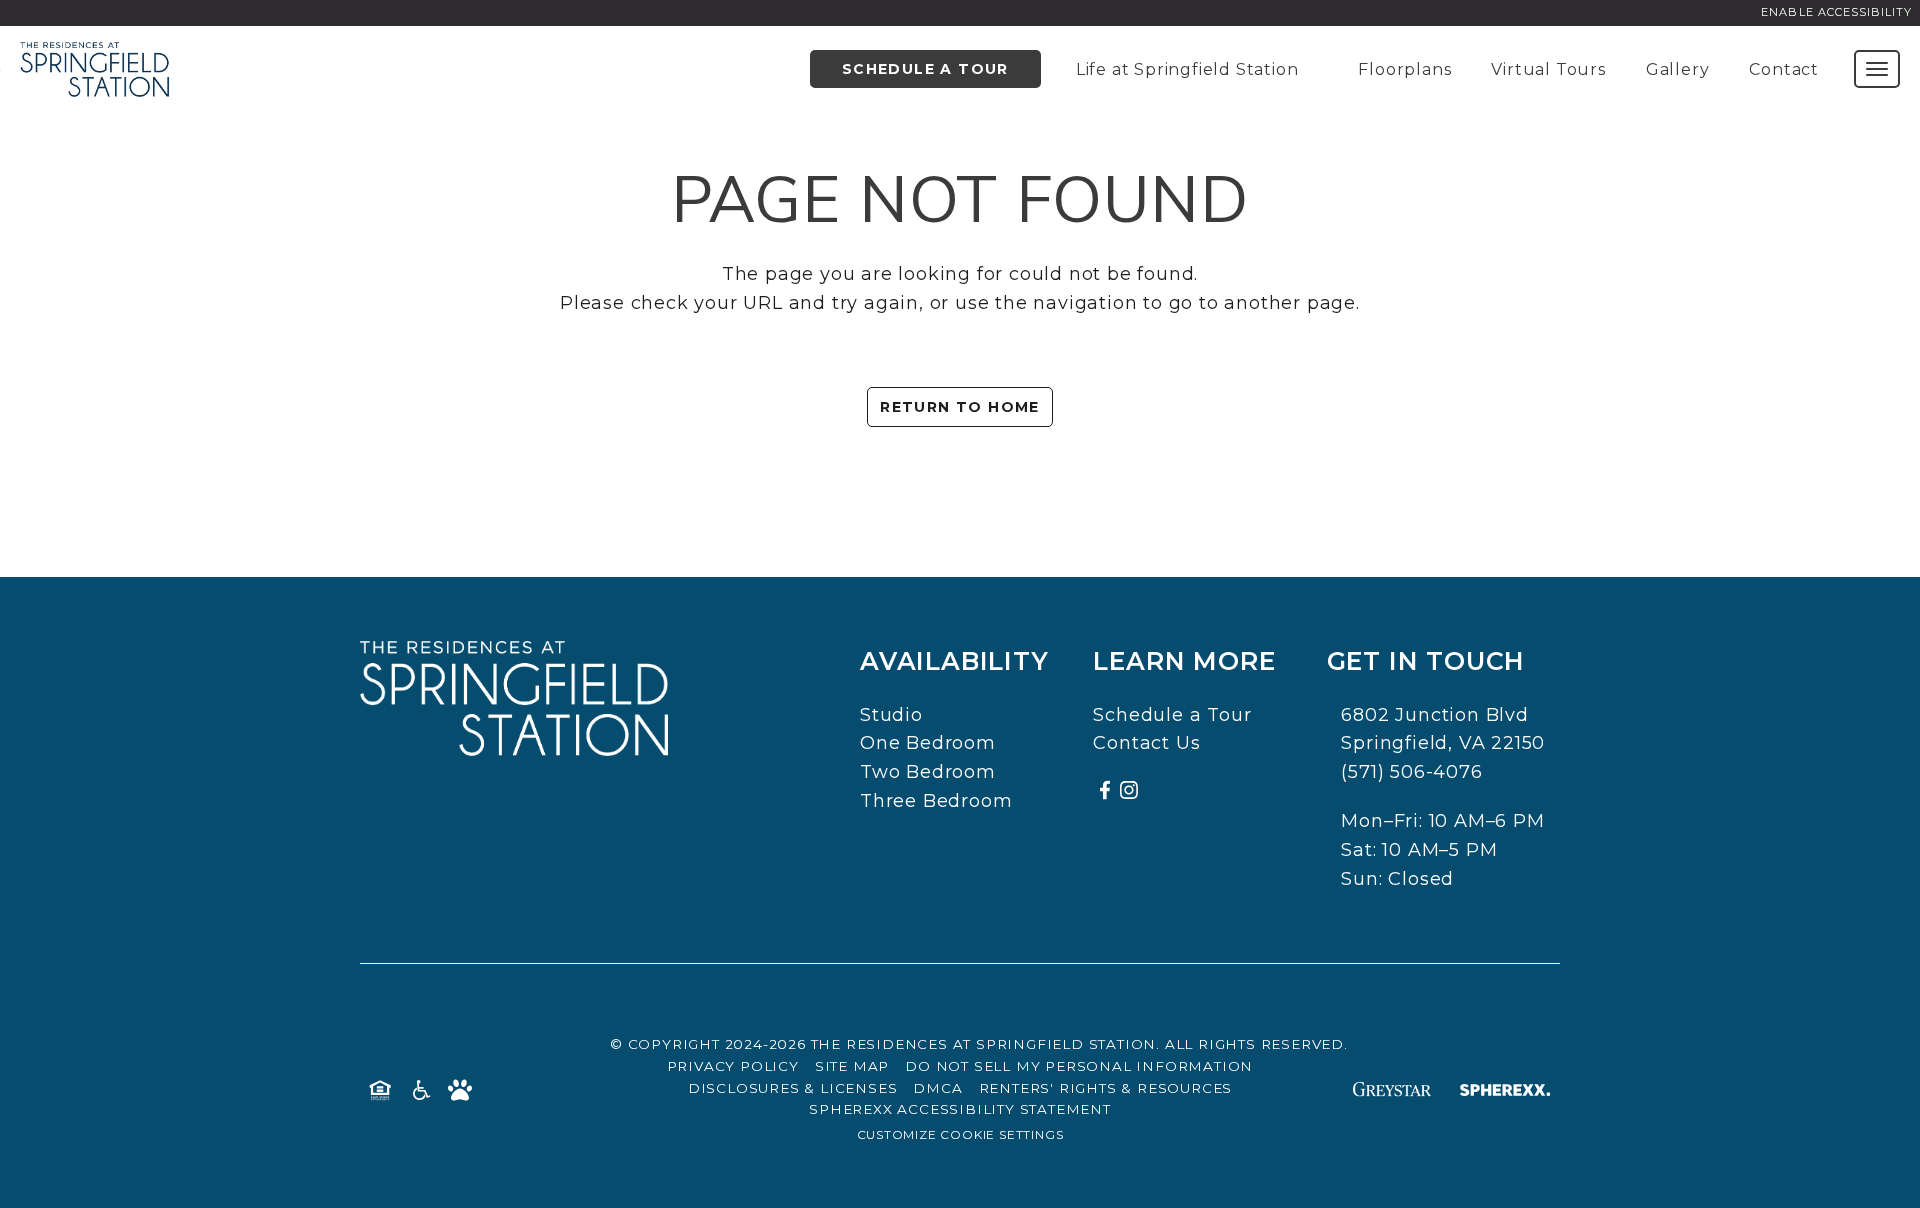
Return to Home (960, 407)
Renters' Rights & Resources (1106, 1088)
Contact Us (1146, 743)
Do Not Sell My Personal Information (1079, 1066)
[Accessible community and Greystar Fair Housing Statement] (420, 1089)
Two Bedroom (928, 772)
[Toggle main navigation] (1877, 69)
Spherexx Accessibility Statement (960, 1109)
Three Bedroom (936, 801)
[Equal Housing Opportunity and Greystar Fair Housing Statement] (380, 1089)
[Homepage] (95, 54)
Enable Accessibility (1836, 12)
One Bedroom (928, 743)
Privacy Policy (733, 1066)
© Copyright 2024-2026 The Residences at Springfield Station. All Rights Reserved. (979, 1044)
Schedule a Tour (925, 69)
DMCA (937, 1088)
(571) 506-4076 (1411, 772)
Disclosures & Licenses (793, 1088)
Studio (891, 715)
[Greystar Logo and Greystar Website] (1392, 1089)
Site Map (852, 1066)
